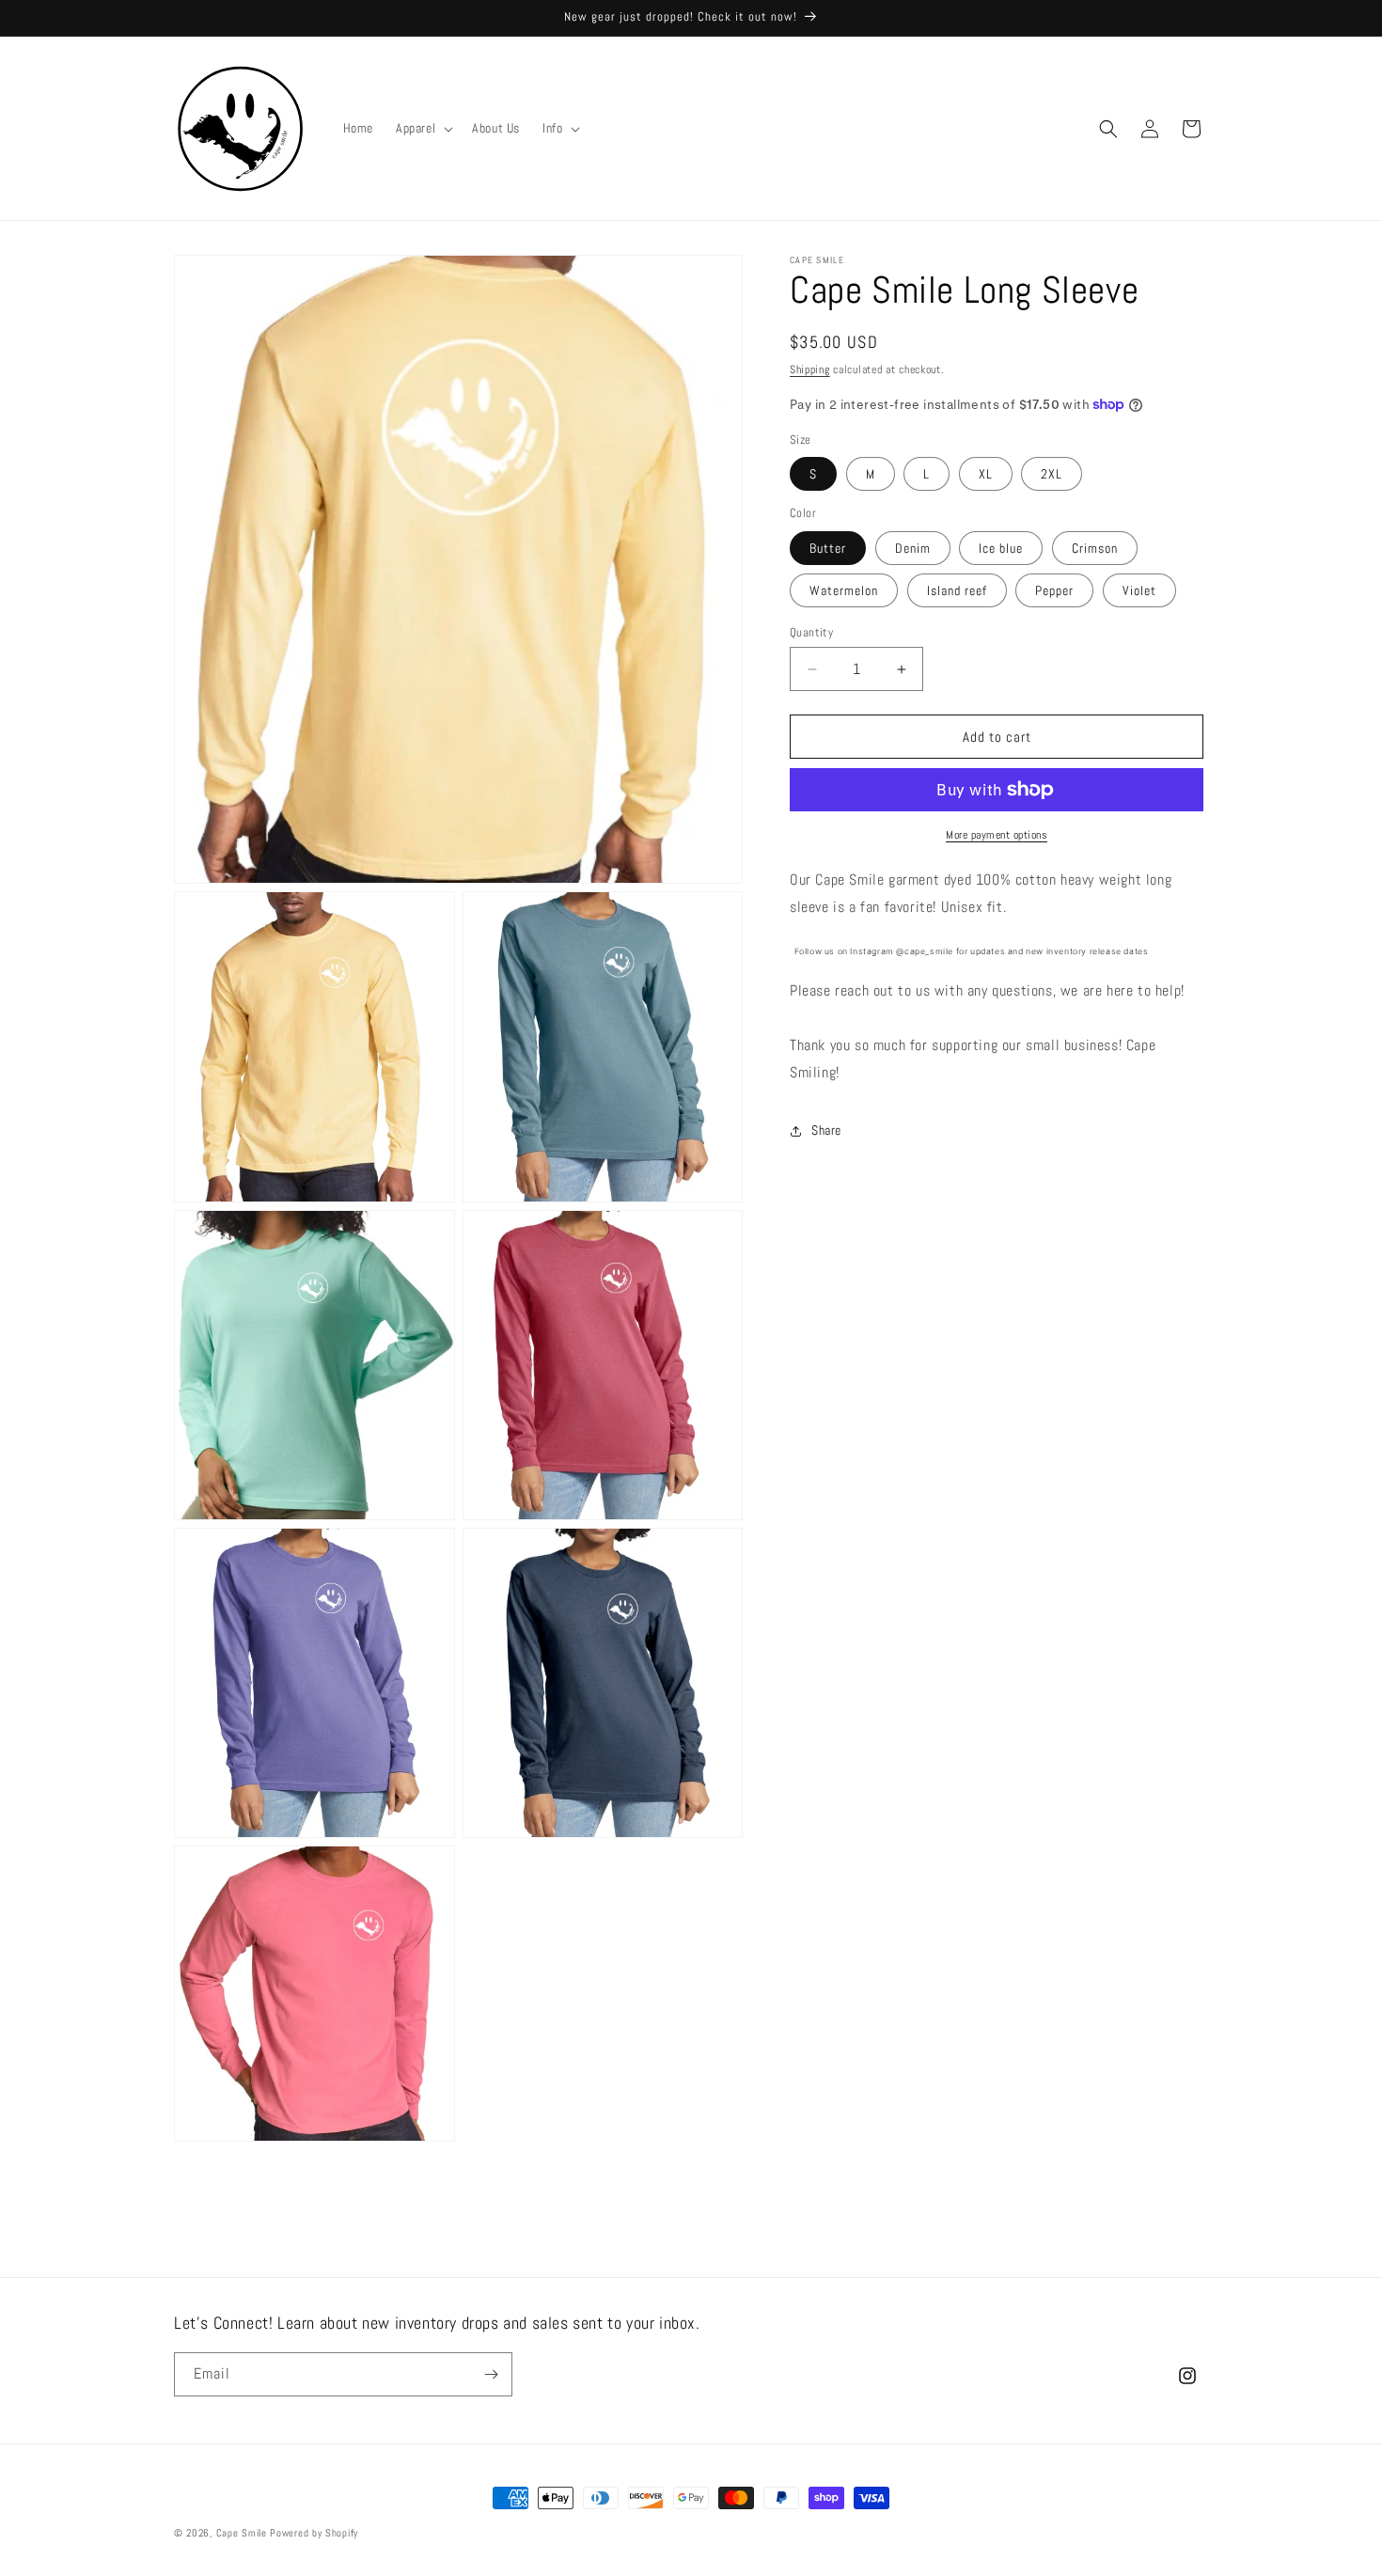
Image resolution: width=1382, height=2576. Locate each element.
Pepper (1054, 590)
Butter (828, 548)
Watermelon (844, 590)
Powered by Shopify (314, 2533)
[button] (423, 128)
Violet (1139, 590)
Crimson (1095, 548)
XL (986, 474)
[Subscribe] (491, 2374)
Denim (913, 548)
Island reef (957, 590)
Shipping (810, 369)
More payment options (997, 835)
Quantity (811, 632)
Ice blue (1001, 548)
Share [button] (826, 1130)
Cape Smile (242, 2533)
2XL (1052, 474)
